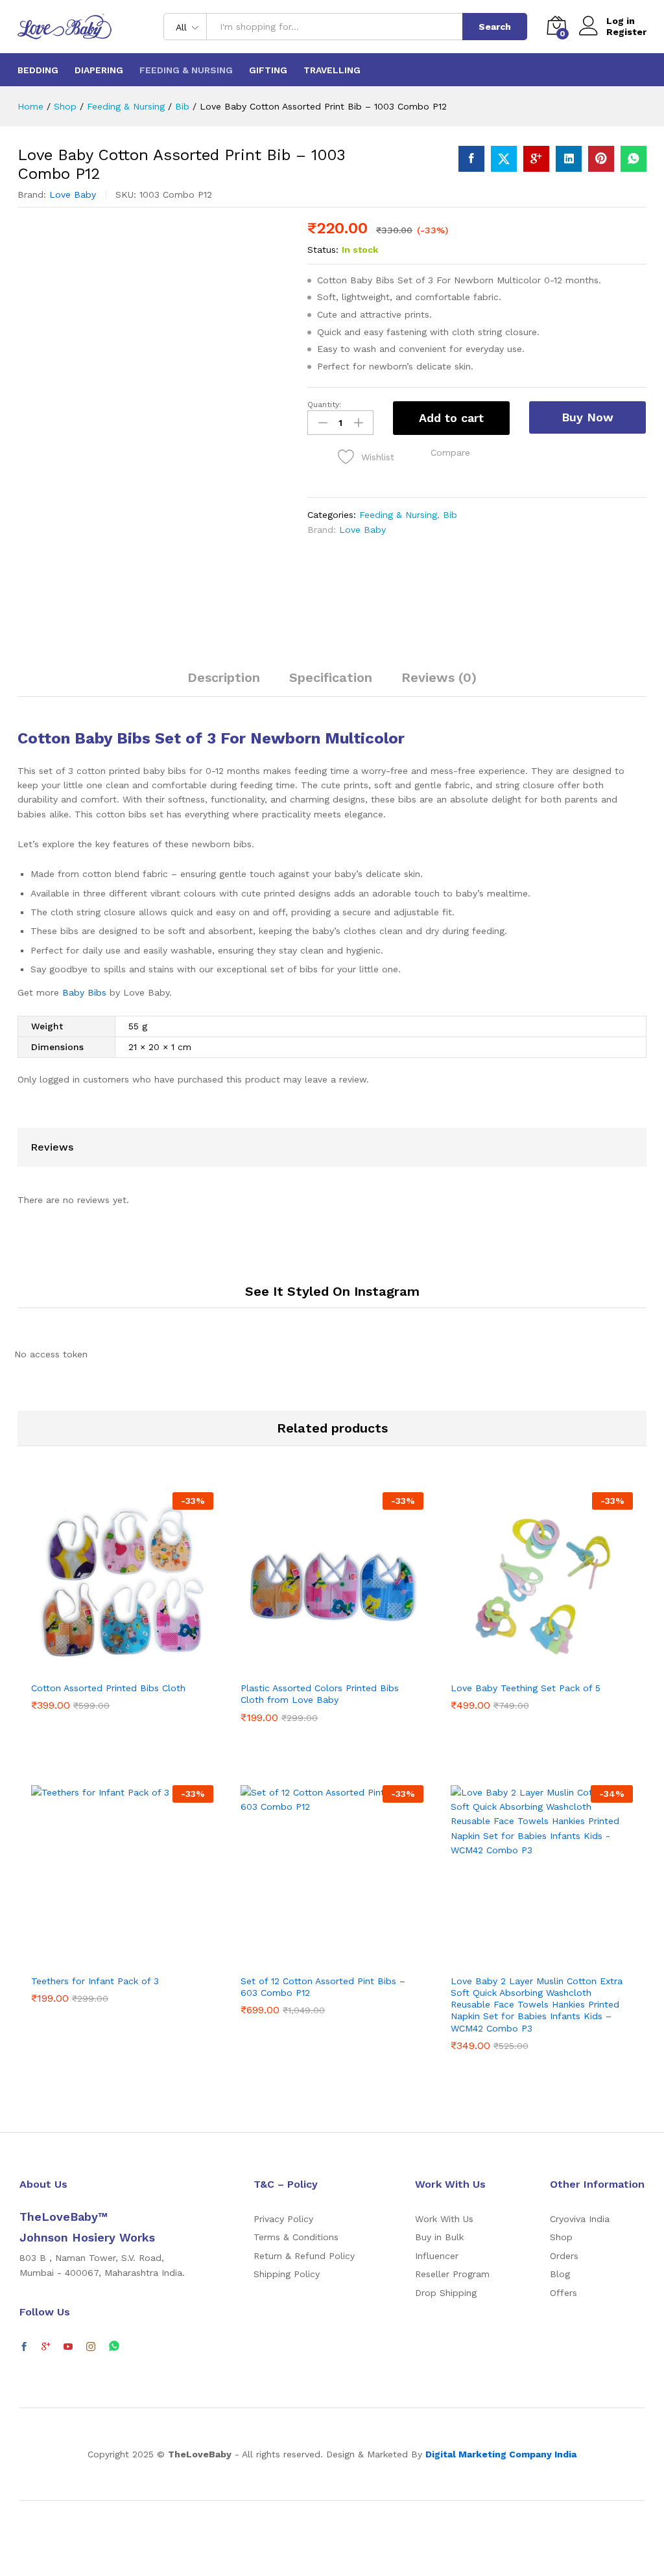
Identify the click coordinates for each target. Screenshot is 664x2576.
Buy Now (587, 417)
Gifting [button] (268, 70)
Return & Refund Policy (304, 2256)
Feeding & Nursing (398, 515)
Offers (563, 2293)
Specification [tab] (331, 677)
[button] (450, 452)
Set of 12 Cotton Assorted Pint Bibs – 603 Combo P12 (323, 1987)
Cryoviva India (580, 2219)
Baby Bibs (84, 992)
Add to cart (451, 418)
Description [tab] (224, 677)
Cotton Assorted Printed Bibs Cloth (108, 1688)
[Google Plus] (46, 2347)
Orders (564, 2256)
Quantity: (324, 404)
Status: (323, 250)
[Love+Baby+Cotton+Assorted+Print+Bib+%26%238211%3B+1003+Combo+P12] (504, 159)
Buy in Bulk (439, 2237)
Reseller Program (452, 2274)
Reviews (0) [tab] (439, 677)
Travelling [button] (332, 70)
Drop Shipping (446, 2293)
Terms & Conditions (296, 2237)
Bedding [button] (38, 70)
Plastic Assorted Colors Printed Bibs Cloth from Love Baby (320, 1694)
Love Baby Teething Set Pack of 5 (526, 1688)
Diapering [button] (99, 70)
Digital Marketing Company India (501, 2454)
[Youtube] (68, 2347)
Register (626, 32)
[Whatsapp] (114, 2347)
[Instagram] (91, 2347)
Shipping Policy (287, 2274)
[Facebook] (24, 2347)
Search (495, 27)
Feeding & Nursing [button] (186, 70)
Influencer (437, 2256)
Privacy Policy (283, 2219)
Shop (561, 2237)
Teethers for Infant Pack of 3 (95, 1981)
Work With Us (444, 2219)
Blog (560, 2274)
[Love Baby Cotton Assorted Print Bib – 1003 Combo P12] (471, 159)
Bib (450, 515)
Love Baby (73, 194)
